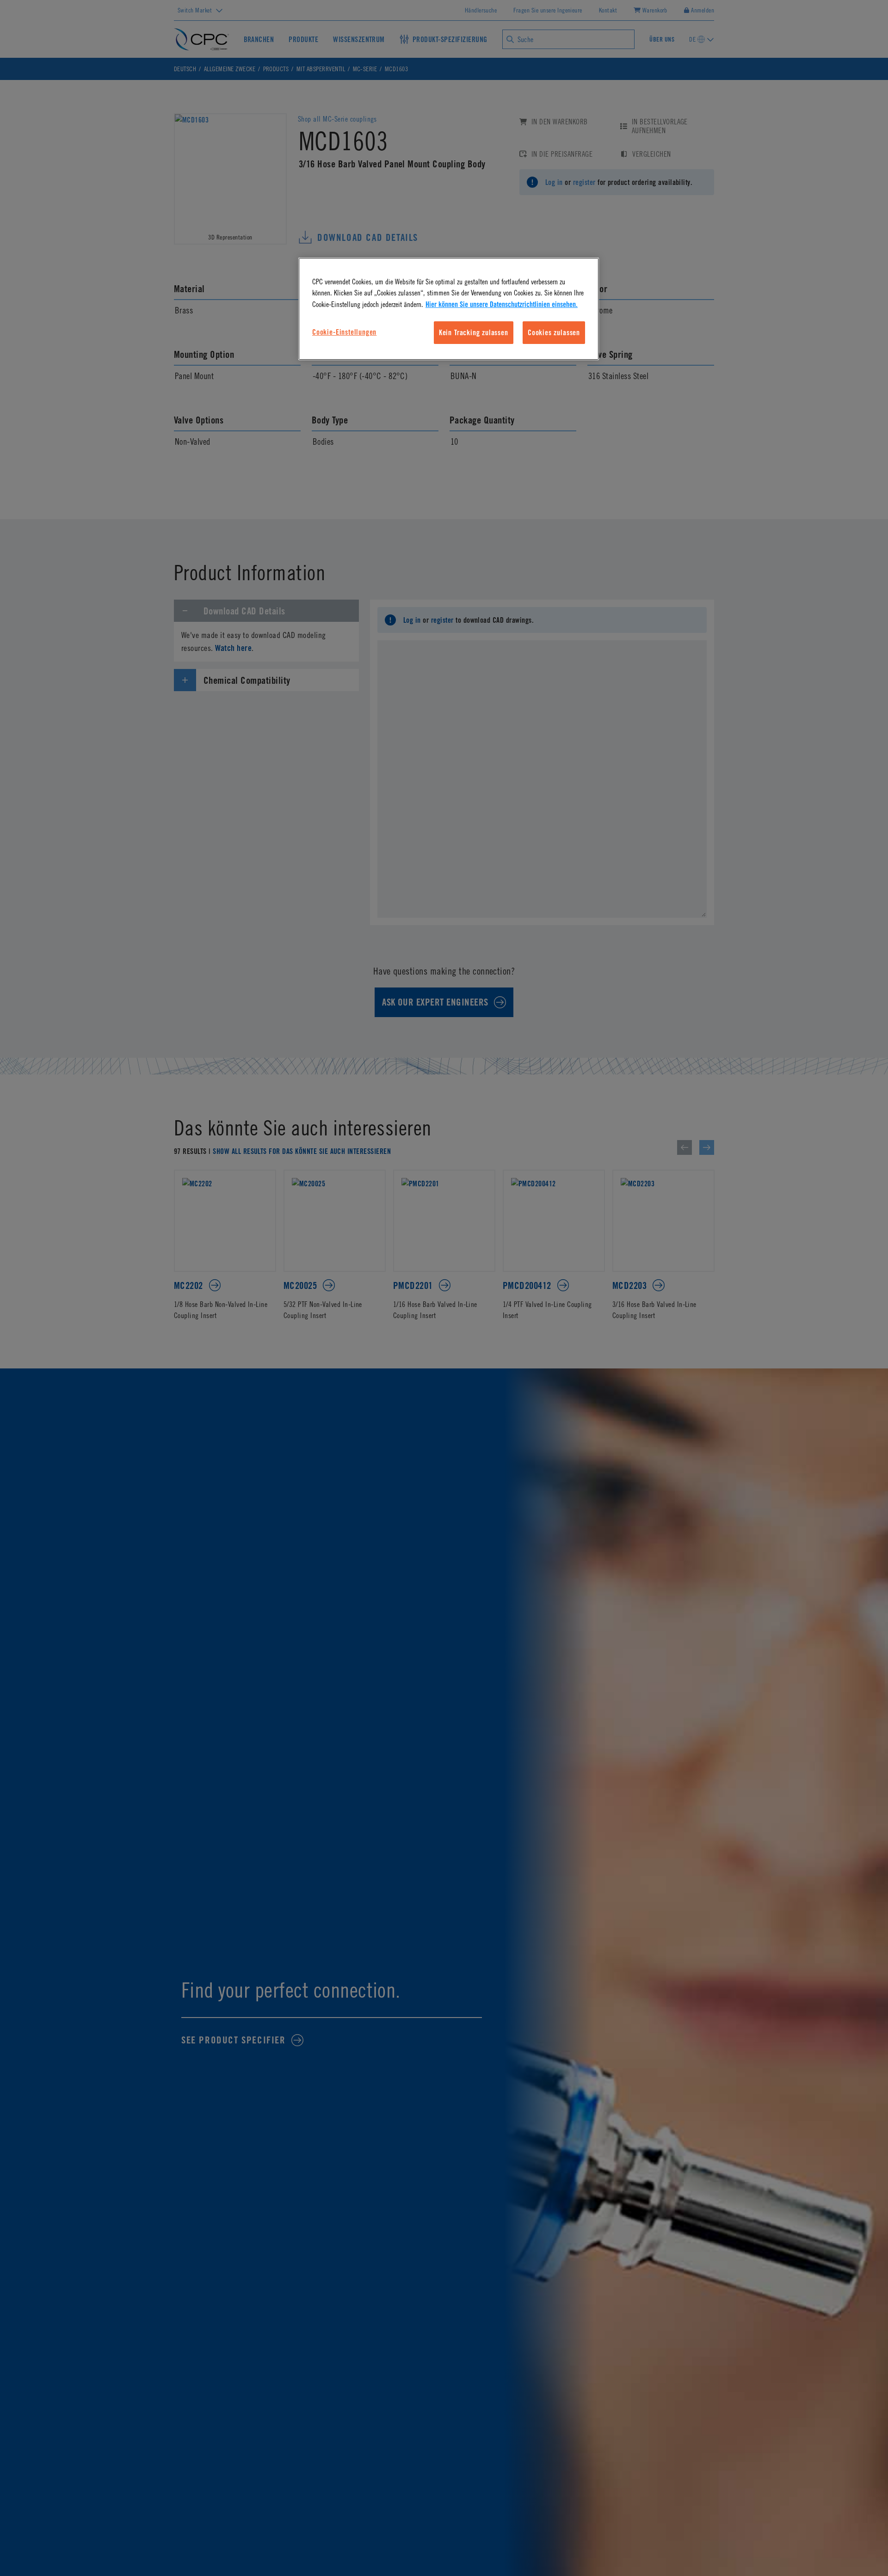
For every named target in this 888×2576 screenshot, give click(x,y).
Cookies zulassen (554, 332)
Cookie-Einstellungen (344, 332)
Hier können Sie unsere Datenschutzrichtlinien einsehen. (502, 304)
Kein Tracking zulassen (474, 332)
